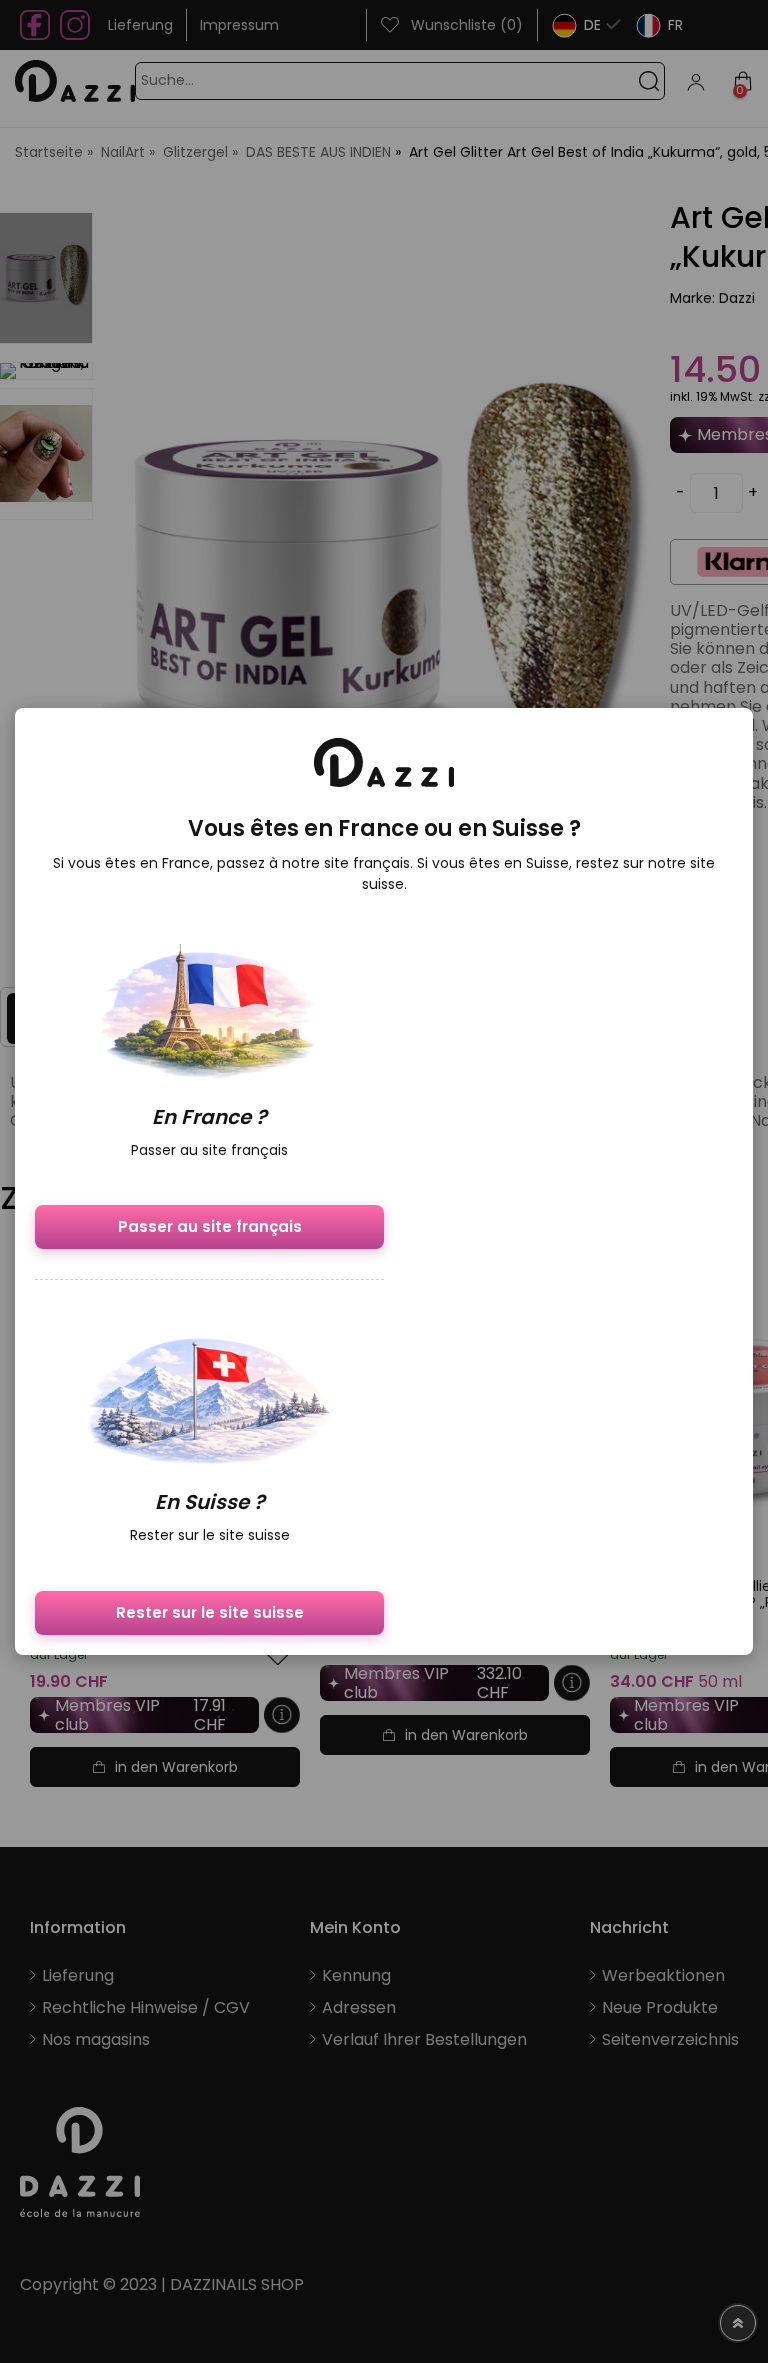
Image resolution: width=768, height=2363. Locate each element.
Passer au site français (210, 1226)
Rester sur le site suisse (210, 1612)
